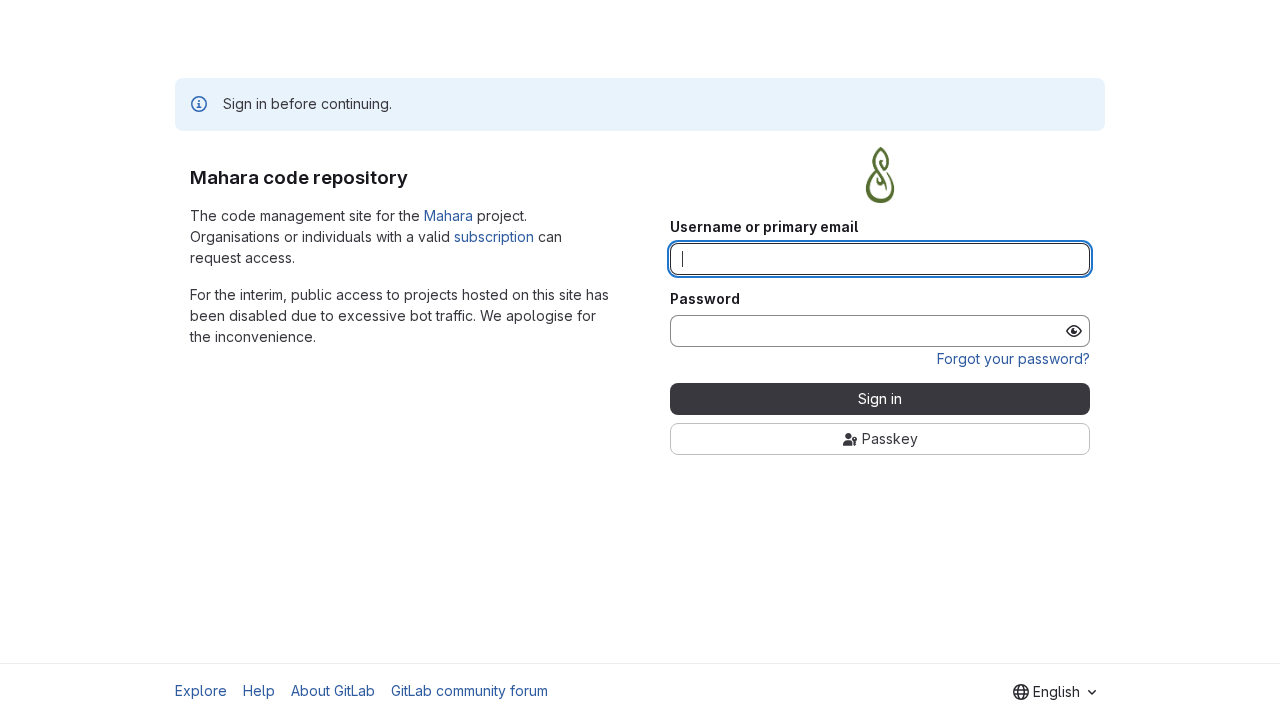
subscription (494, 236)
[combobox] (1054, 692)
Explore (201, 690)
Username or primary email (764, 227)
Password (705, 299)
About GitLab (333, 690)
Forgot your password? (1013, 358)
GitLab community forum (469, 690)
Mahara (448, 215)
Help (259, 690)
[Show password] (1074, 331)
